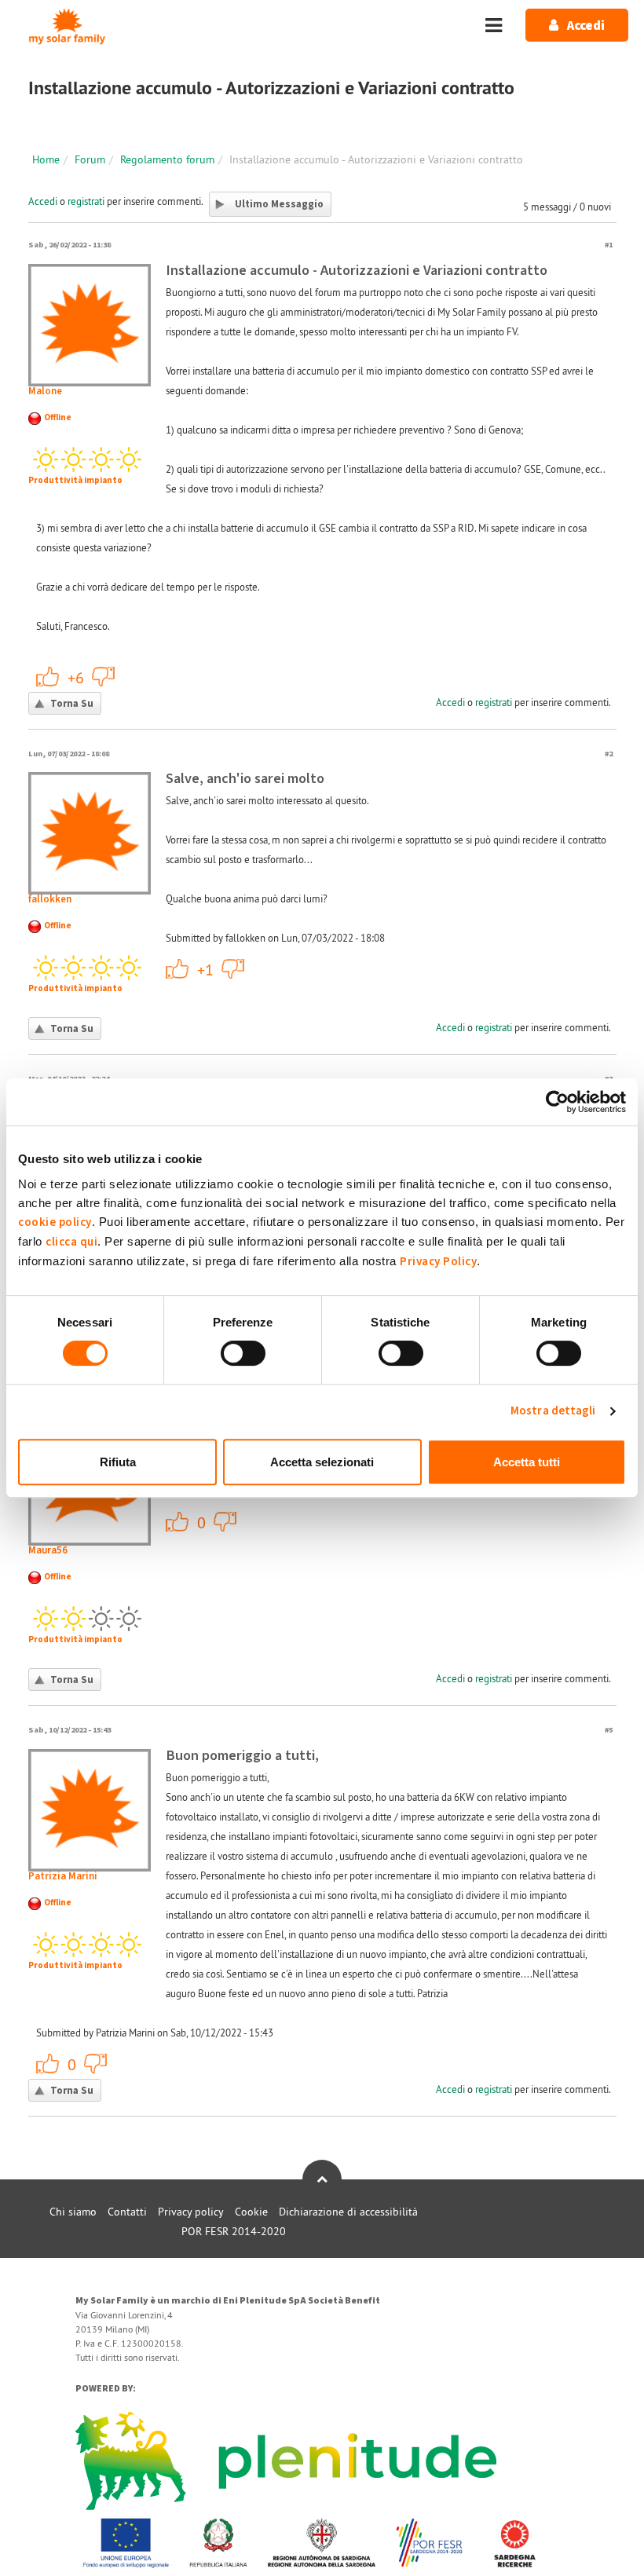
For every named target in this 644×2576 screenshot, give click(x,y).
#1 (609, 245)
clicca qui (71, 1242)
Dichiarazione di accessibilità (348, 2212)
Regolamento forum (167, 159)
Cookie (251, 2212)
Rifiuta (118, 1462)
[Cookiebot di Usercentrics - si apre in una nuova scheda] (557, 1102)
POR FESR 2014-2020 (234, 2231)
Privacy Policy (438, 1262)
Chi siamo (73, 2212)
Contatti (127, 2212)
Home (46, 159)
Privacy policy (191, 2212)
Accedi (43, 201)
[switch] (243, 1353)
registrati (86, 201)
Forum (90, 159)
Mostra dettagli (553, 1411)
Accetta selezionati (322, 1462)
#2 (609, 754)
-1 (104, 676)
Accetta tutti (527, 1462)
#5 (609, 1730)
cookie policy (55, 1222)
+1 (48, 676)
